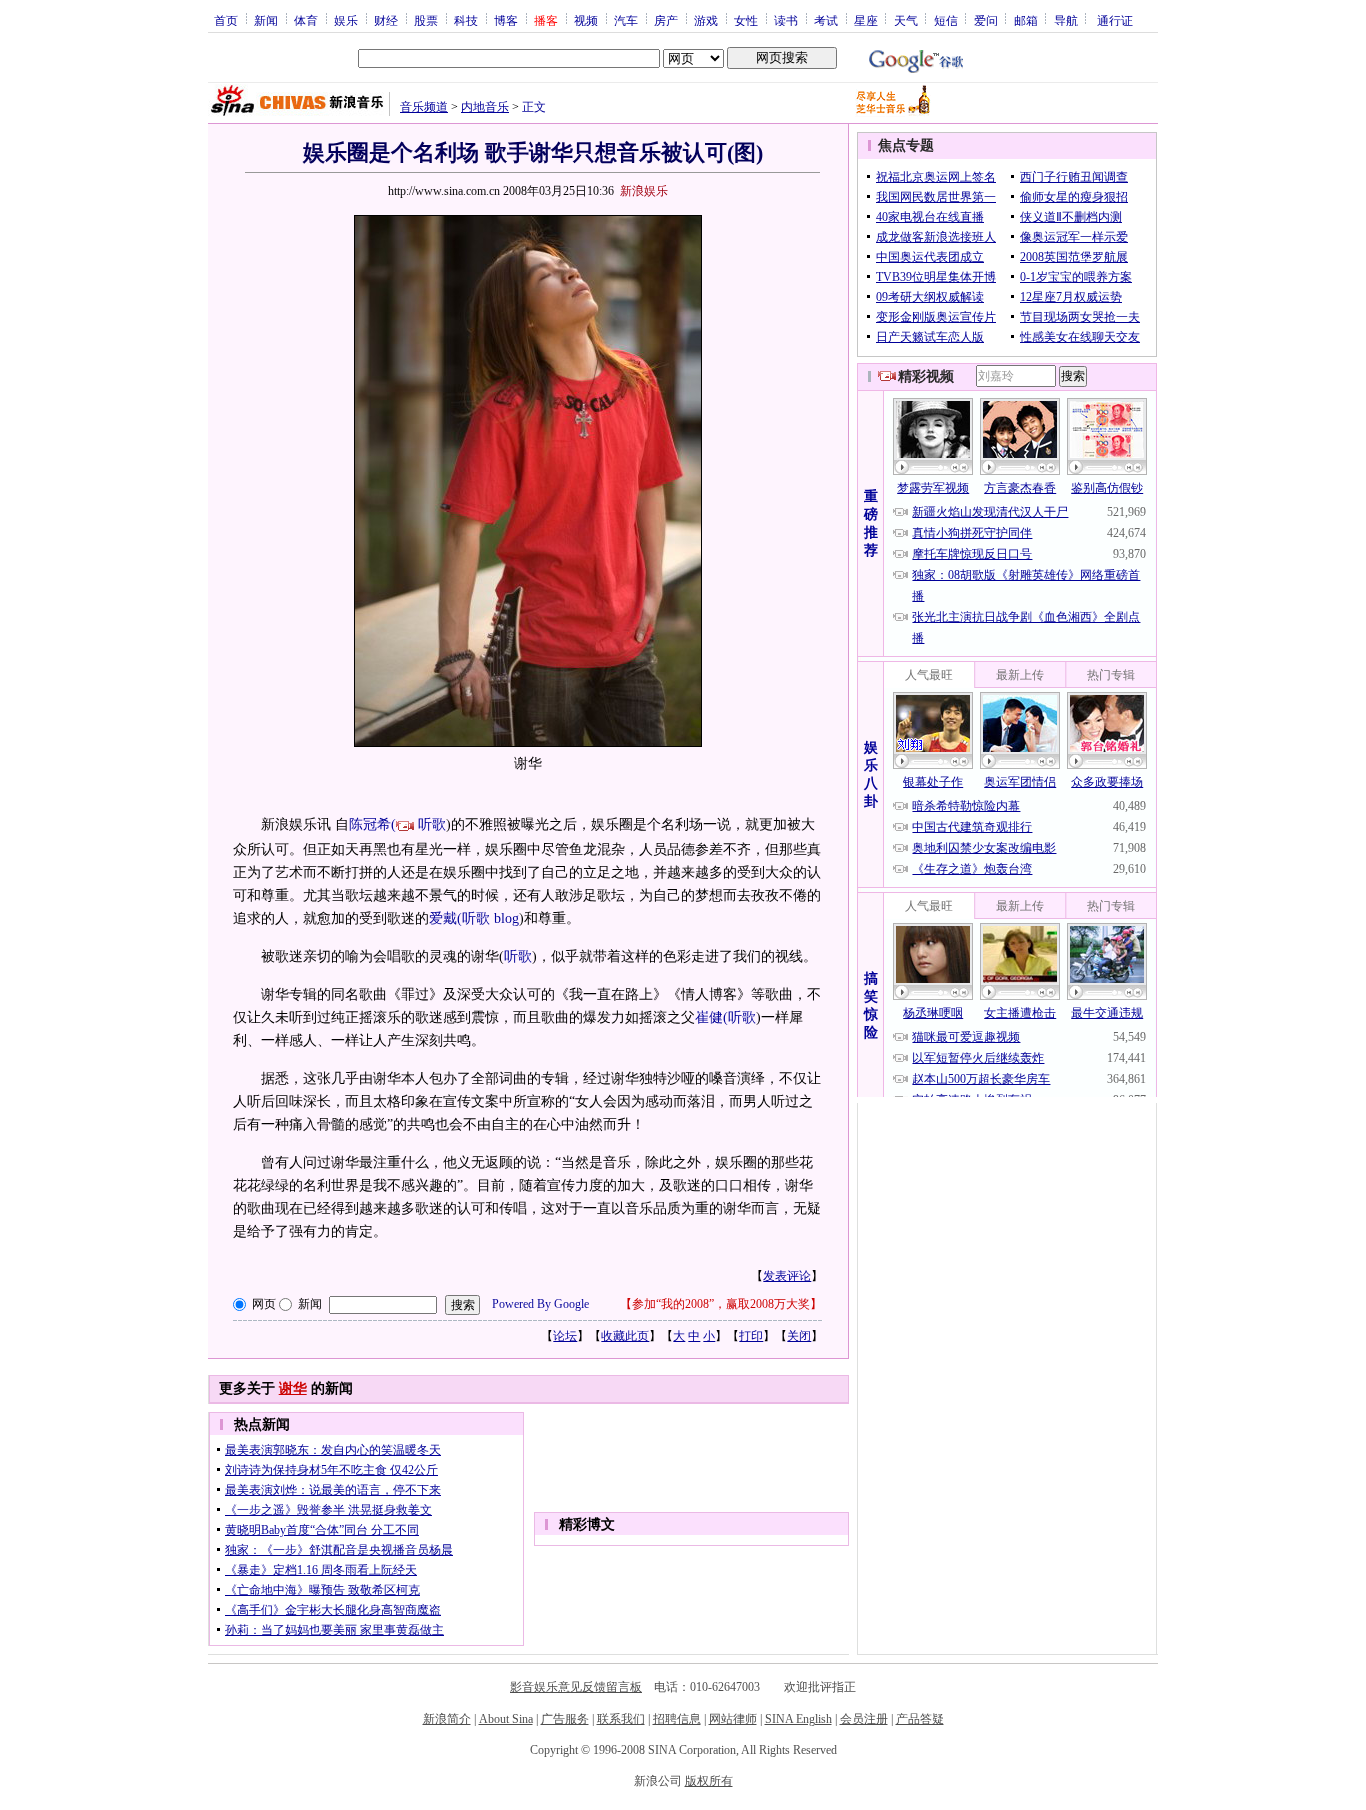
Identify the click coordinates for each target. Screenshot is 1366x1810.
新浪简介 (447, 1719)
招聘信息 (677, 1719)
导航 (1066, 20)
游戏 (706, 20)
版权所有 (709, 1781)
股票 (426, 20)
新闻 (266, 20)
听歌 (432, 824)
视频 (586, 20)
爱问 (986, 20)
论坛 (565, 1336)
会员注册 (864, 1719)
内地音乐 (485, 107)
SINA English (798, 1719)
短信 (946, 20)
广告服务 (565, 1719)
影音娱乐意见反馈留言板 (576, 1687)
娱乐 (346, 20)
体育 (306, 20)
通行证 (1115, 20)
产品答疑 (920, 1719)
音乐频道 (424, 107)
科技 (466, 20)
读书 (786, 20)
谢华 (293, 1388)
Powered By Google (540, 1304)
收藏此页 (625, 1336)
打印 (751, 1336)
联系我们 (621, 1719)
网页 (264, 1304)
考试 (826, 20)
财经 (386, 20)
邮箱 (1026, 20)
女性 (746, 20)
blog (506, 918)
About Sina (506, 1719)
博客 (506, 20)
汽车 (626, 20)
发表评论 (787, 1276)
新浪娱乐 (644, 191)
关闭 (799, 1336)
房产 (666, 20)
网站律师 (733, 1719)
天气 (906, 20)
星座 (866, 20)
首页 (226, 20)
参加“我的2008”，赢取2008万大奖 (721, 1304)
